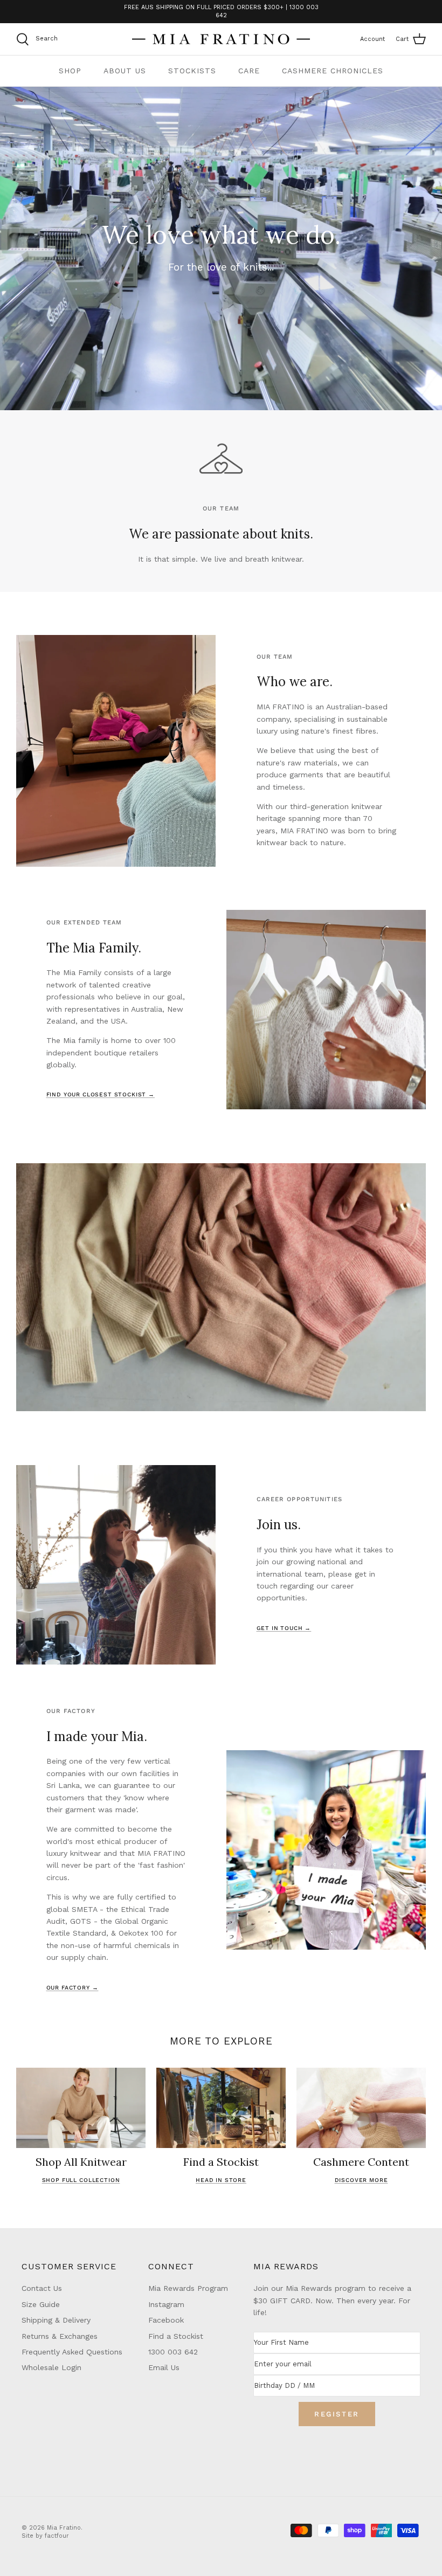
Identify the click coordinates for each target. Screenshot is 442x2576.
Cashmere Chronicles (333, 71)
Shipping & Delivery (56, 2320)
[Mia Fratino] (221, 39)
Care (249, 71)
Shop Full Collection (81, 2180)
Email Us (164, 2367)
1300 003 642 (173, 2352)
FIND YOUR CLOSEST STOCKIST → (101, 1094)
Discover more (361, 2180)
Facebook (166, 2320)
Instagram (166, 2304)
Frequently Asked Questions (72, 2352)
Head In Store (221, 2180)
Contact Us (42, 2288)
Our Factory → (72, 1988)
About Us (125, 71)
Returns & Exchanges (60, 2336)
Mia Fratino (64, 2528)
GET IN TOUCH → (284, 1628)
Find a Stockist (176, 2336)
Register (337, 2414)
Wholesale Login (51, 2367)
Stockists (192, 71)
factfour (57, 2536)
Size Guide (41, 2304)
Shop (70, 71)
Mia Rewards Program (188, 2288)
